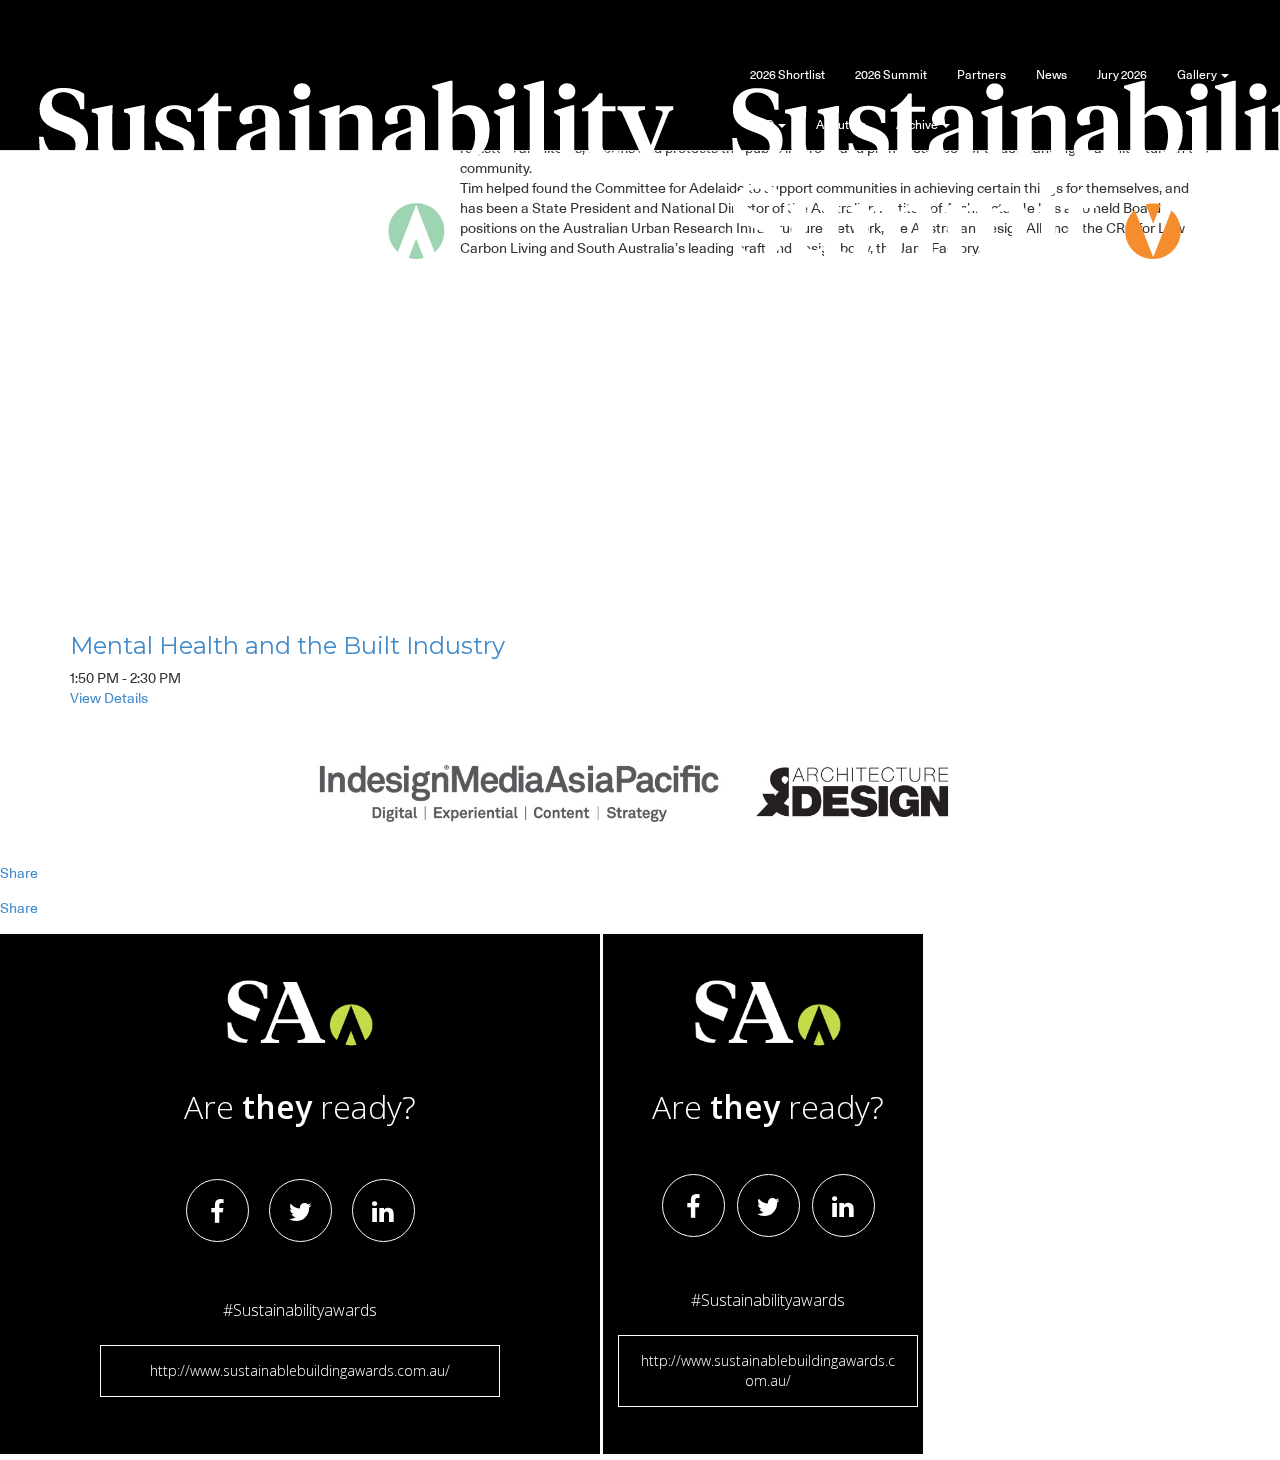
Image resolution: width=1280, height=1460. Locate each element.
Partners (981, 75)
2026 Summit (891, 75)
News (1051, 75)
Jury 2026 (1122, 75)
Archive (918, 125)
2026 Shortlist (787, 75)
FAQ (763, 125)
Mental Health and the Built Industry (287, 645)
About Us (841, 125)
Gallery (1198, 75)
